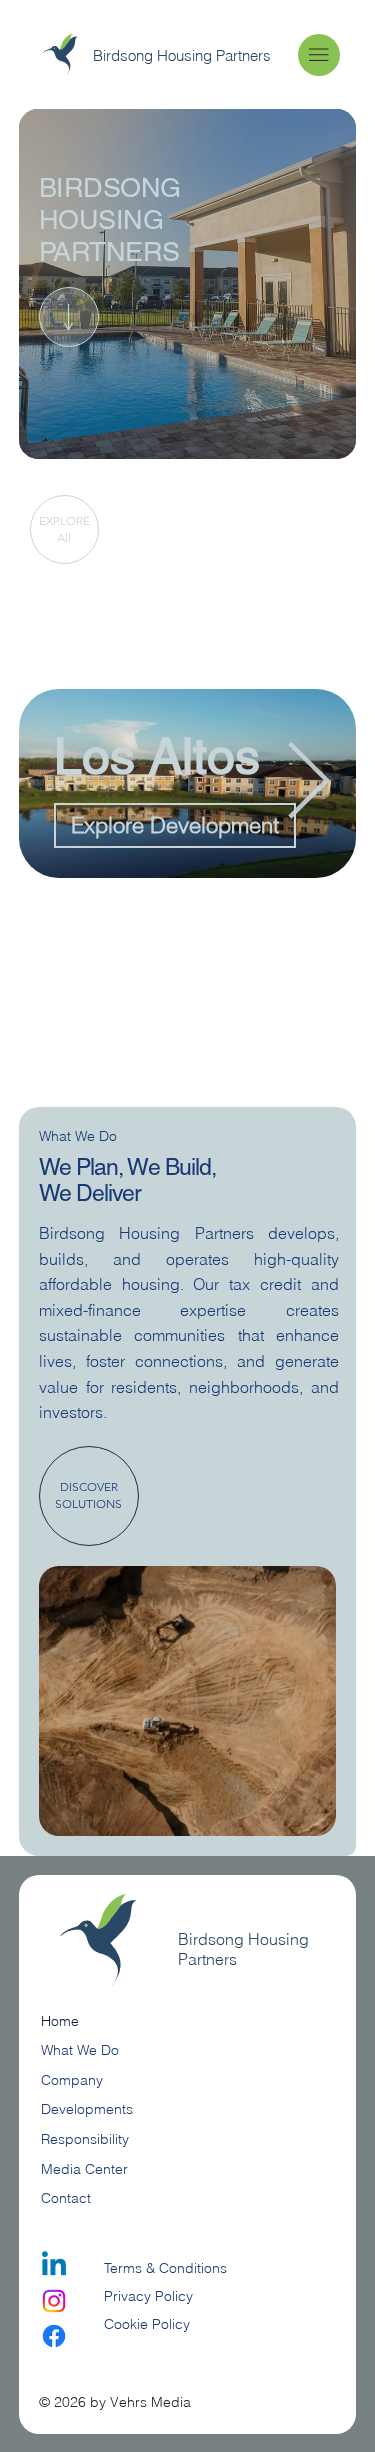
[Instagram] (54, 2301)
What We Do (80, 2050)
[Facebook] (54, 2336)
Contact (66, 2198)
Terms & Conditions (167, 2268)
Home (60, 2021)
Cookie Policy (147, 2324)
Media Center (84, 2169)
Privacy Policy (148, 2296)
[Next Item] (308, 783)
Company (72, 2080)
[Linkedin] (54, 2266)
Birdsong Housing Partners (182, 55)
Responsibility (85, 2139)
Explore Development (175, 825)
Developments (87, 2109)
